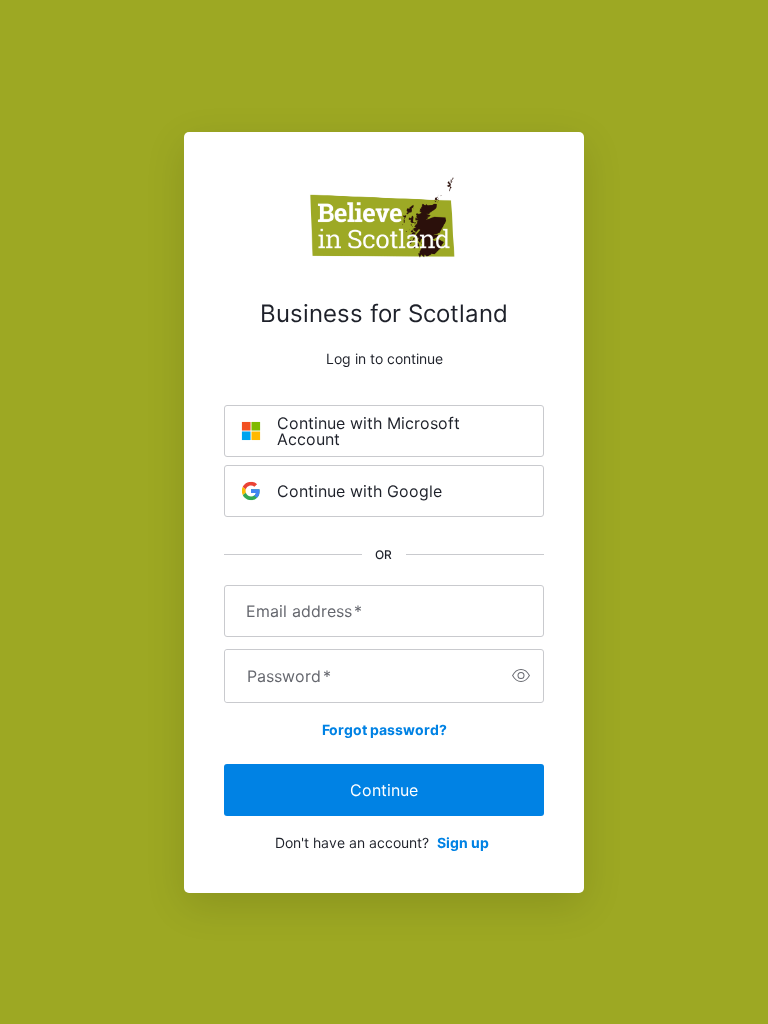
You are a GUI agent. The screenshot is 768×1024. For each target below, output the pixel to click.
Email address (304, 611)
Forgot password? (384, 729)
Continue (384, 790)
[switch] (521, 676)
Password (289, 676)
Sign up (463, 842)
